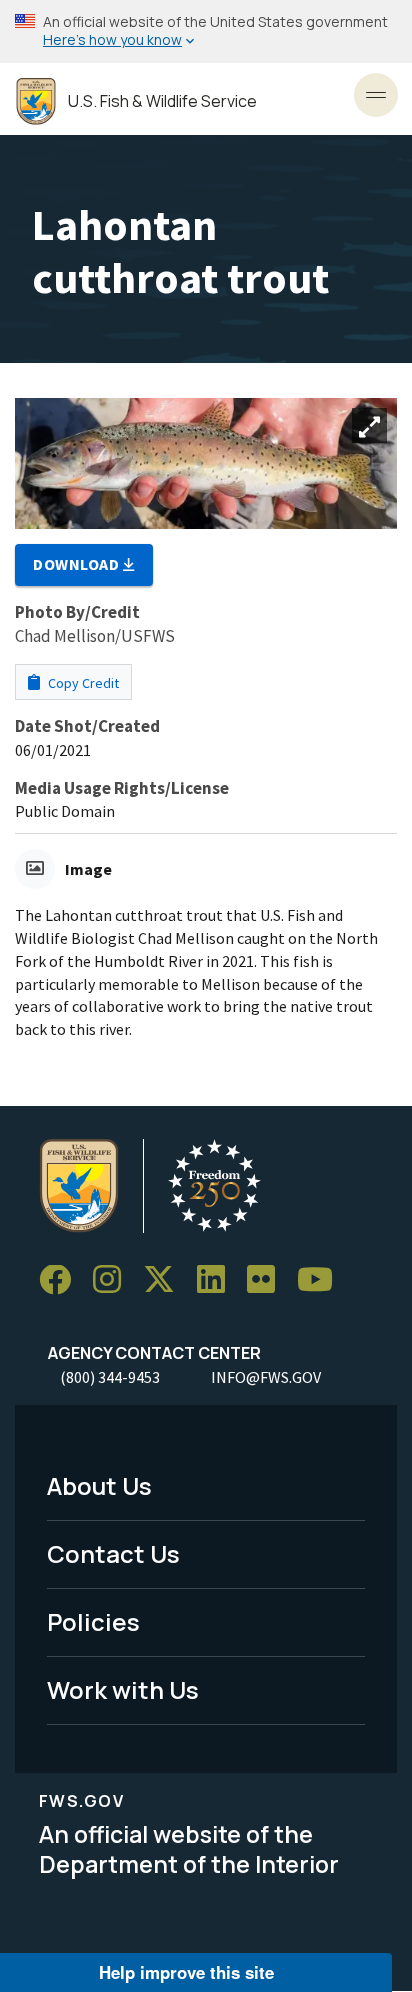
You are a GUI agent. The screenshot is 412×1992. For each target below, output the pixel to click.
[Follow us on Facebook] (62, 1280)
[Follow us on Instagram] (114, 1280)
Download (78, 564)
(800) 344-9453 (110, 1377)
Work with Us (123, 1689)
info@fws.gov (266, 1377)
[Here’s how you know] (206, 31)
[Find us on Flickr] (268, 1280)
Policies (93, 1621)
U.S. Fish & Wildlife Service (162, 101)
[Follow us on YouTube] (322, 1280)
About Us (99, 1485)
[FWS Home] (36, 101)
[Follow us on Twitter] (166, 1280)
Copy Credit (82, 683)
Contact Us (113, 1553)
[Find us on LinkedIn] (218, 1280)
